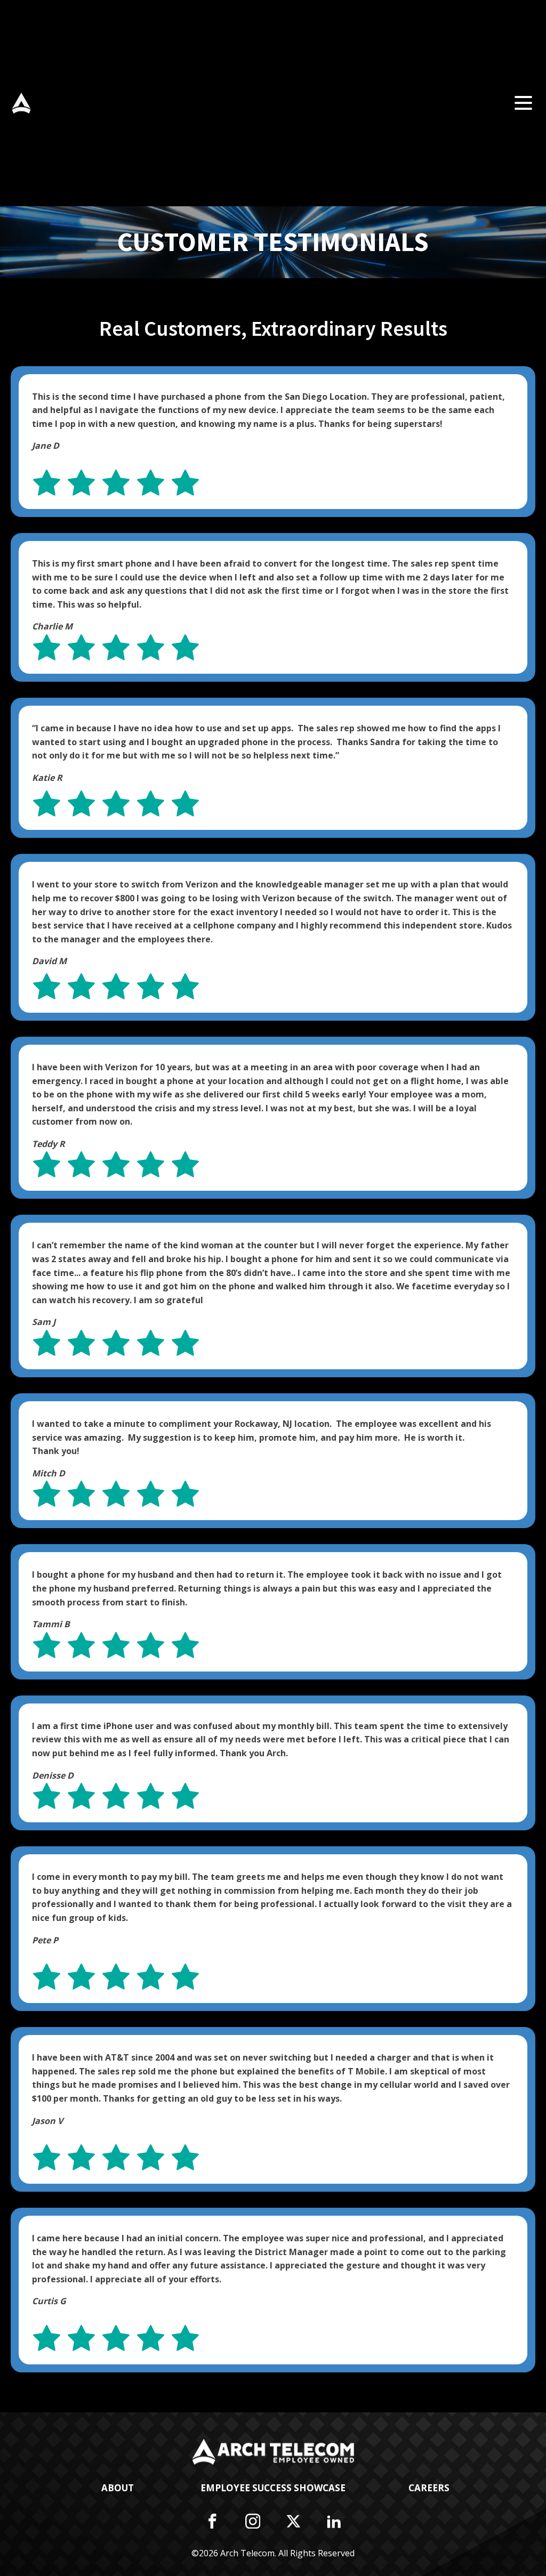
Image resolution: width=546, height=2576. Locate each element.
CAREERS (429, 2488)
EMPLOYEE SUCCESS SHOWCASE (273, 2488)
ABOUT (118, 2488)
